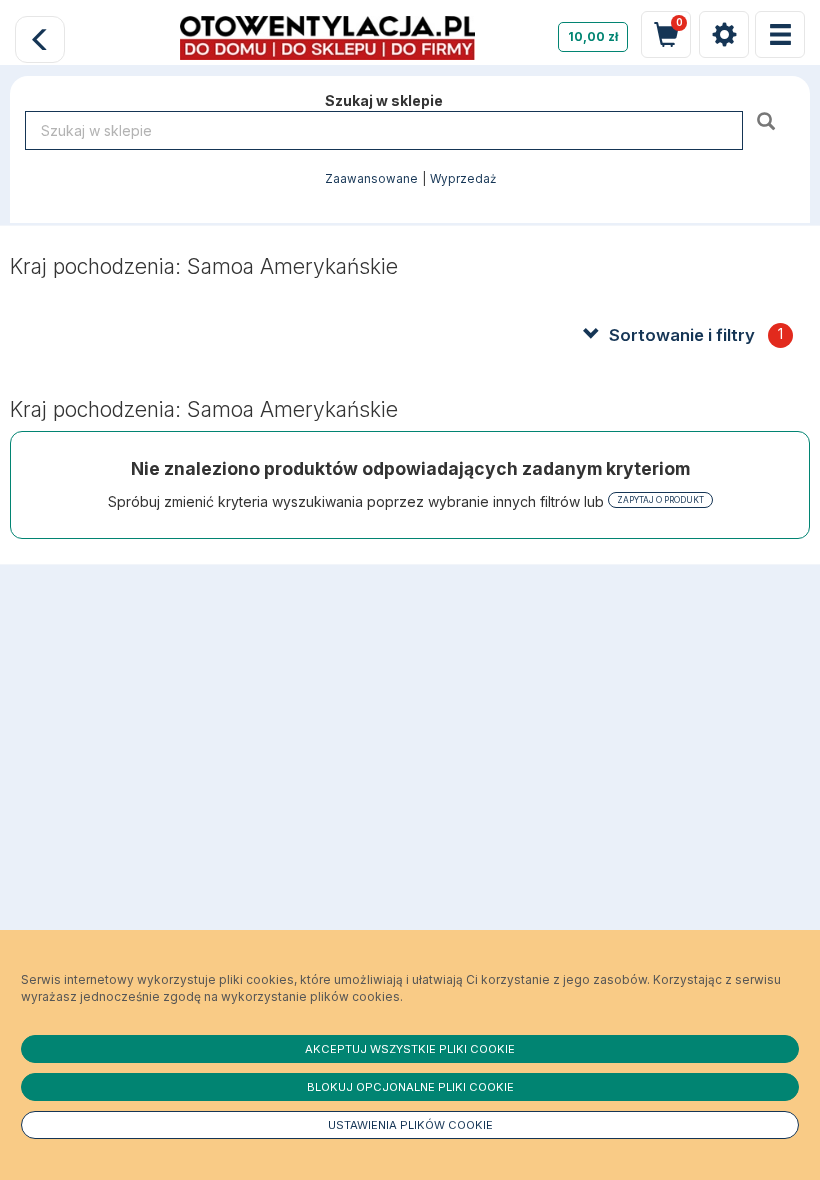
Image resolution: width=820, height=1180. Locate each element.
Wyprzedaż (463, 179)
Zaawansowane (371, 179)
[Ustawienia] (724, 34)
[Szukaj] (768, 120)
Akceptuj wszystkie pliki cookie (410, 1049)
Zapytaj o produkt (660, 500)
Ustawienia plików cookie (410, 1125)
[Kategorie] (780, 34)
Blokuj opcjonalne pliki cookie (410, 1087)
